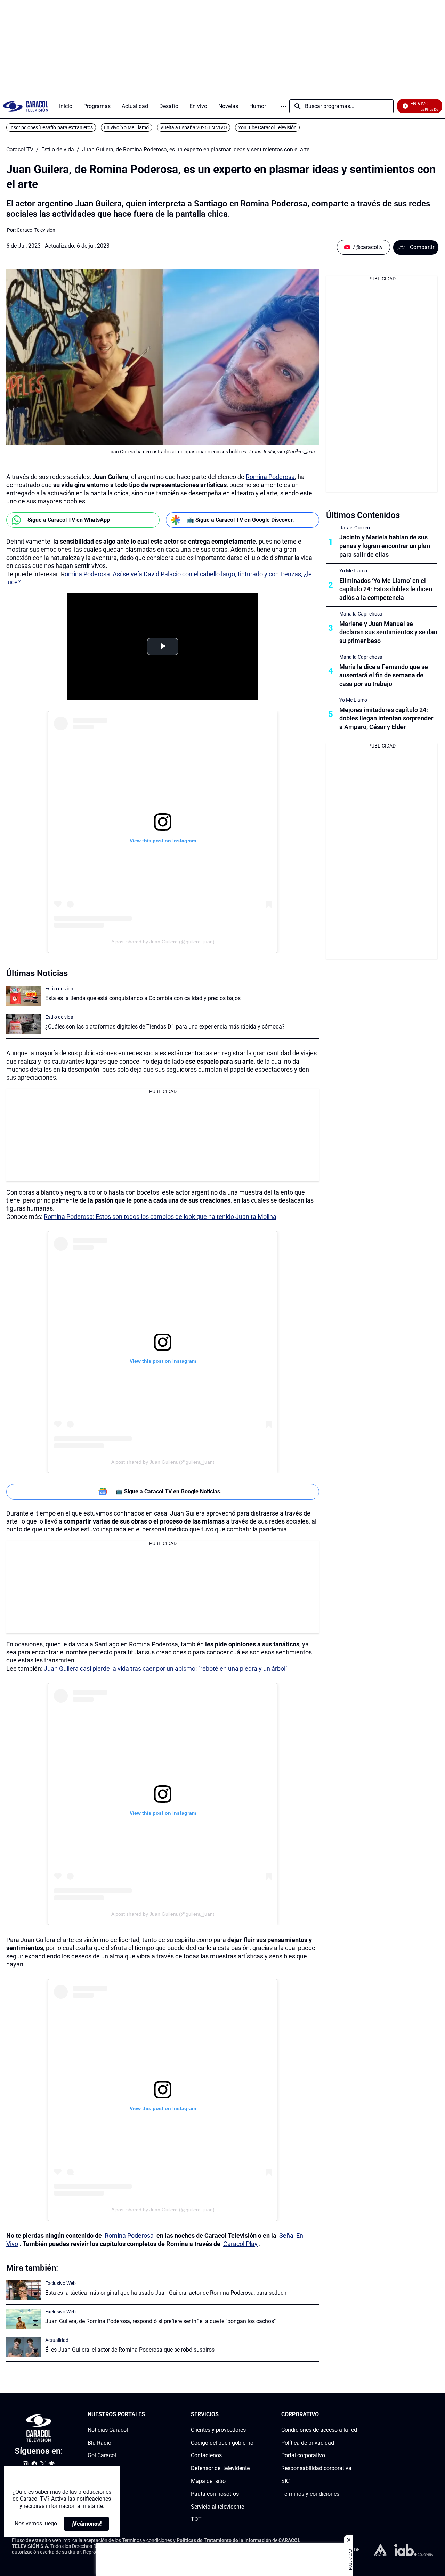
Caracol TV (20, 150)
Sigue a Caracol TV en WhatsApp (69, 520)
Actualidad (57, 2340)
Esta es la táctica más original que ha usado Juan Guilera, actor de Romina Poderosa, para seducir (166, 2293)
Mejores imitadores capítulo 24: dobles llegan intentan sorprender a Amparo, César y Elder (386, 719)
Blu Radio (99, 2443)
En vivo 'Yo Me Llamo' (127, 127)
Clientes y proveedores (218, 2430)
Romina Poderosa (270, 477)
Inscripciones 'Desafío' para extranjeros (51, 127)
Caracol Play (240, 2244)
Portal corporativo (303, 2456)
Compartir (422, 247)
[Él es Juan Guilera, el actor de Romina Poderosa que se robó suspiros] (24, 2347)
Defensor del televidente (220, 2468)
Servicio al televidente (217, 2507)
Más (283, 106)
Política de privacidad (308, 2443)
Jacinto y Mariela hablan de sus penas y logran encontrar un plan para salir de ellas (385, 546)
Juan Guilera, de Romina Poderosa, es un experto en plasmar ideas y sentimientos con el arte (196, 150)
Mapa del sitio (208, 2481)
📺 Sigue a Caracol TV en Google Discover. (241, 520)
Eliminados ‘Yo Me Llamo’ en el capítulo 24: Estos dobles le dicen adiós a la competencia (386, 589)
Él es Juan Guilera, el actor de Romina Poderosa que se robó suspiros (130, 2350)
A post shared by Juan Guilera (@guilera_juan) (163, 942)
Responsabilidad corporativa (316, 2468)
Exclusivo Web (60, 2283)
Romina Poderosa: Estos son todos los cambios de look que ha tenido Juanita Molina (160, 1217)
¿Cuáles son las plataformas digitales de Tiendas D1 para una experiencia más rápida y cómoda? (165, 1027)
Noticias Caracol (108, 2430)
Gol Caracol (102, 2456)
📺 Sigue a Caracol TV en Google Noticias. (169, 1491)
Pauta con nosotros (215, 2494)
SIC (285, 2481)
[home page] (25, 106)
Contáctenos (206, 2456)
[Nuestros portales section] (147, 2415)
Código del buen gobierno (222, 2443)
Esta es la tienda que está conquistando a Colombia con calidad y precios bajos (143, 998)
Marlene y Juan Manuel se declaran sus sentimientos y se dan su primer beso (388, 632)
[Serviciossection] (251, 2415)
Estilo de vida (58, 150)
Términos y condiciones (310, 2494)
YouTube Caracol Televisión (267, 127)
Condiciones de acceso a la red (319, 2430)
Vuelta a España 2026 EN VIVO (194, 127)
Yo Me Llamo (353, 571)
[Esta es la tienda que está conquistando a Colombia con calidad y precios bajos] (24, 996)
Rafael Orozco (355, 528)
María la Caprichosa (361, 614)
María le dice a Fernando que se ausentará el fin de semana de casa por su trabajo (384, 675)
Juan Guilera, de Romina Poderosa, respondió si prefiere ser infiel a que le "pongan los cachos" (160, 2321)
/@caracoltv (368, 247)
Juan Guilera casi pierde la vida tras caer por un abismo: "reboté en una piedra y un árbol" (165, 1669)
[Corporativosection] (355, 2415)
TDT (196, 2520)
